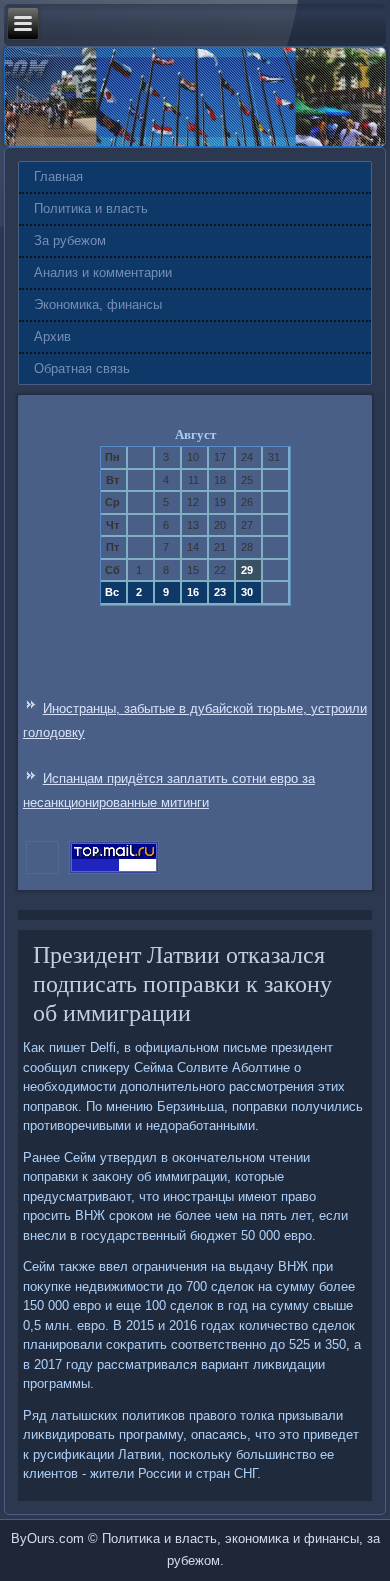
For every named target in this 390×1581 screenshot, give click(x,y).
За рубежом (70, 240)
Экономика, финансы (98, 304)
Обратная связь (82, 368)
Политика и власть (91, 208)
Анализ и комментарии (103, 272)
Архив (52, 336)
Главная (58, 176)
